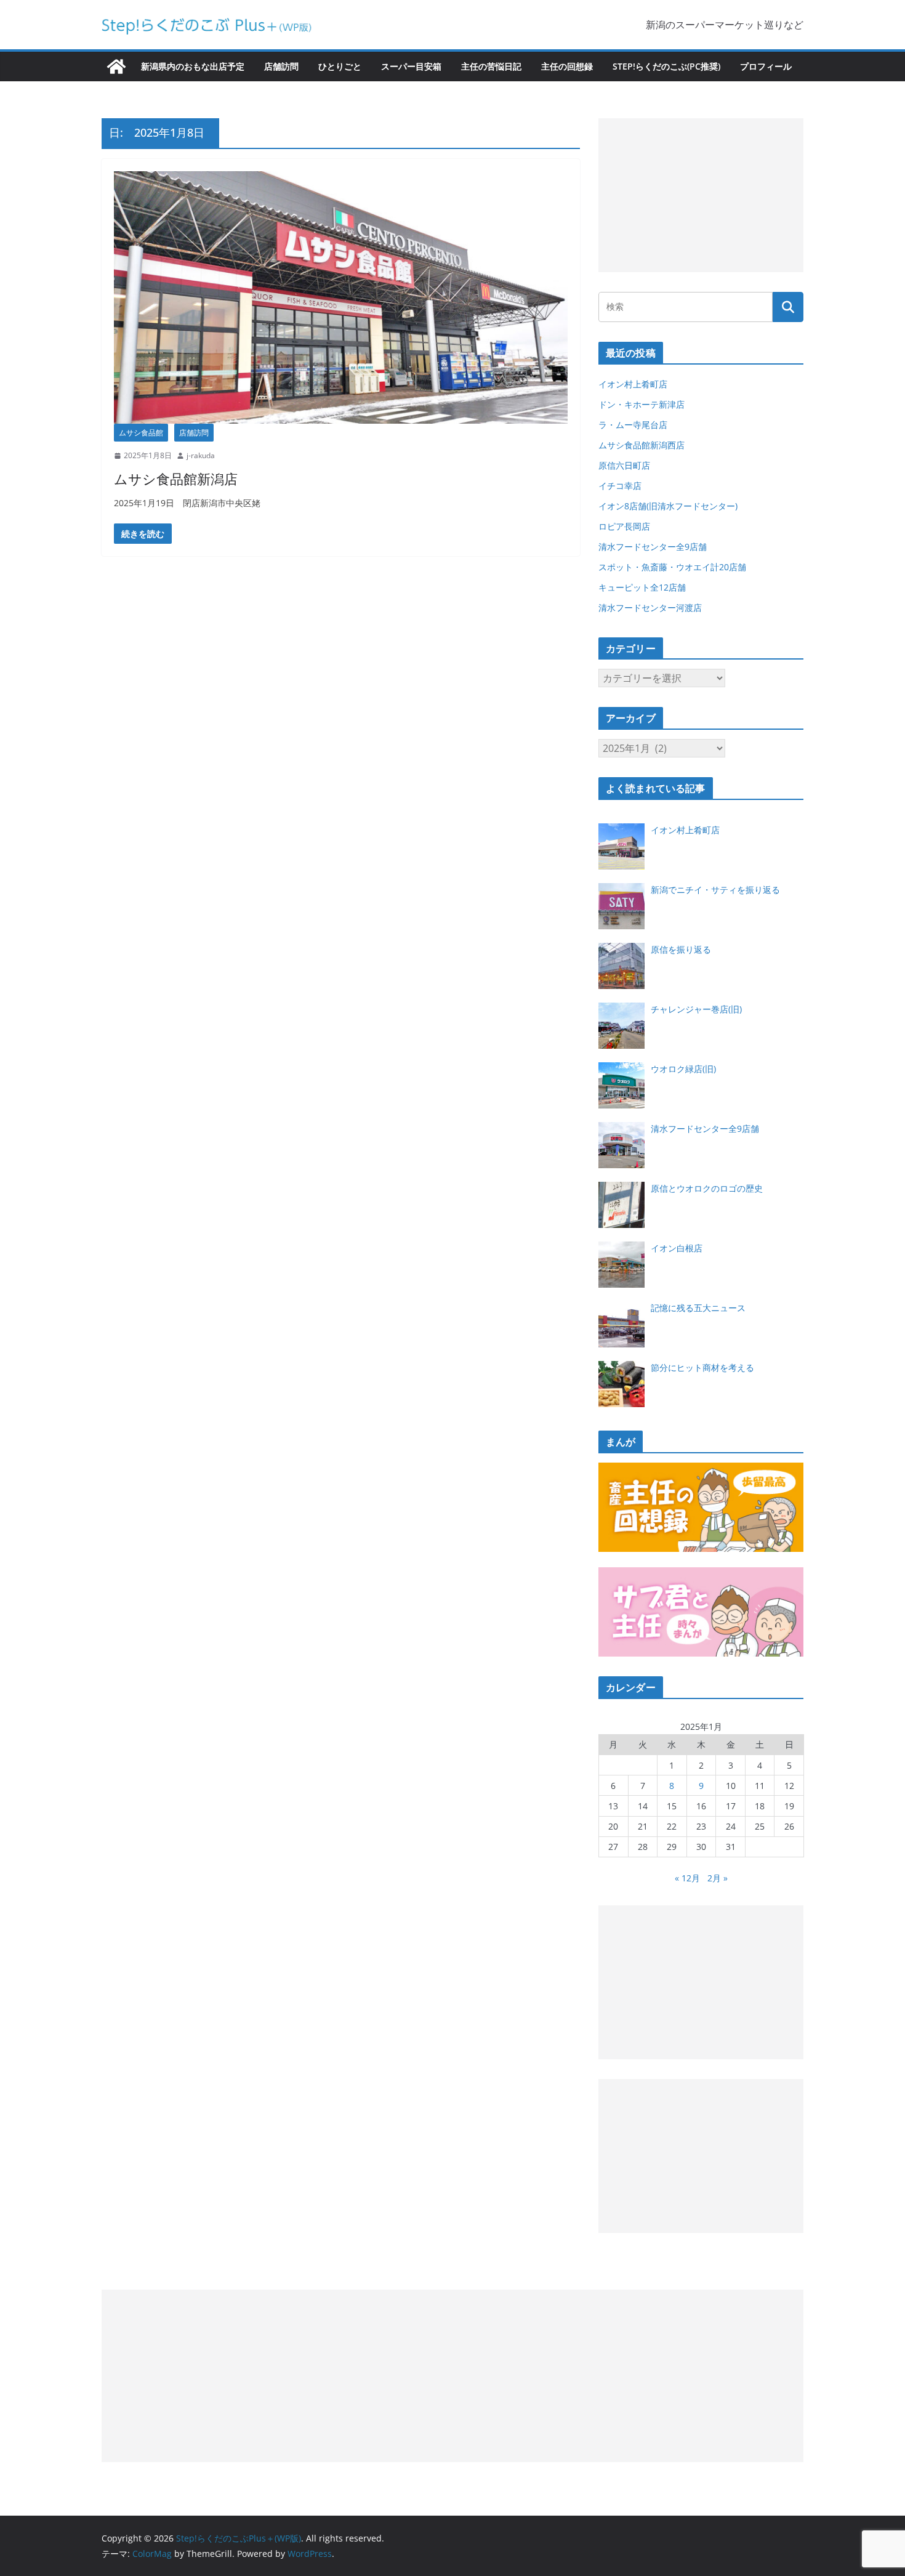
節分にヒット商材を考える (702, 1367)
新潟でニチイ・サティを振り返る (715, 890)
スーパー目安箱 (411, 66)
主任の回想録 (567, 66)
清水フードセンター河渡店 (650, 608)
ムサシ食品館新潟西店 (642, 445)
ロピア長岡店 (624, 526)
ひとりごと (340, 66)
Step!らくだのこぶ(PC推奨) (666, 66)
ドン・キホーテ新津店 (642, 404)
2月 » (718, 1878)
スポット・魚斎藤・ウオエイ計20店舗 (672, 567)
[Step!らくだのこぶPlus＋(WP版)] (116, 67)
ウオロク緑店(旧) (683, 1069)
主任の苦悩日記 (491, 66)
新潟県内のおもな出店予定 (193, 66)
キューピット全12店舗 (642, 587)
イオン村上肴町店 (633, 384)
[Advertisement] (701, 195)
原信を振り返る (681, 949)
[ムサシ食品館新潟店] (341, 297)
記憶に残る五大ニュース (698, 1308)
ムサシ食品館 (141, 433)
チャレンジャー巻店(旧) (696, 1009)
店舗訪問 (281, 66)
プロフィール (766, 66)
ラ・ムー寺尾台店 (633, 425)
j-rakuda (201, 455)
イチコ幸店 (620, 486)
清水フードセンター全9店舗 (653, 547)
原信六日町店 (624, 465)
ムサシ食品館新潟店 (176, 478)
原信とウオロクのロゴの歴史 (707, 1188)
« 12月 (687, 1878)
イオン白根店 (677, 1248)
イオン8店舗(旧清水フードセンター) (668, 506)
